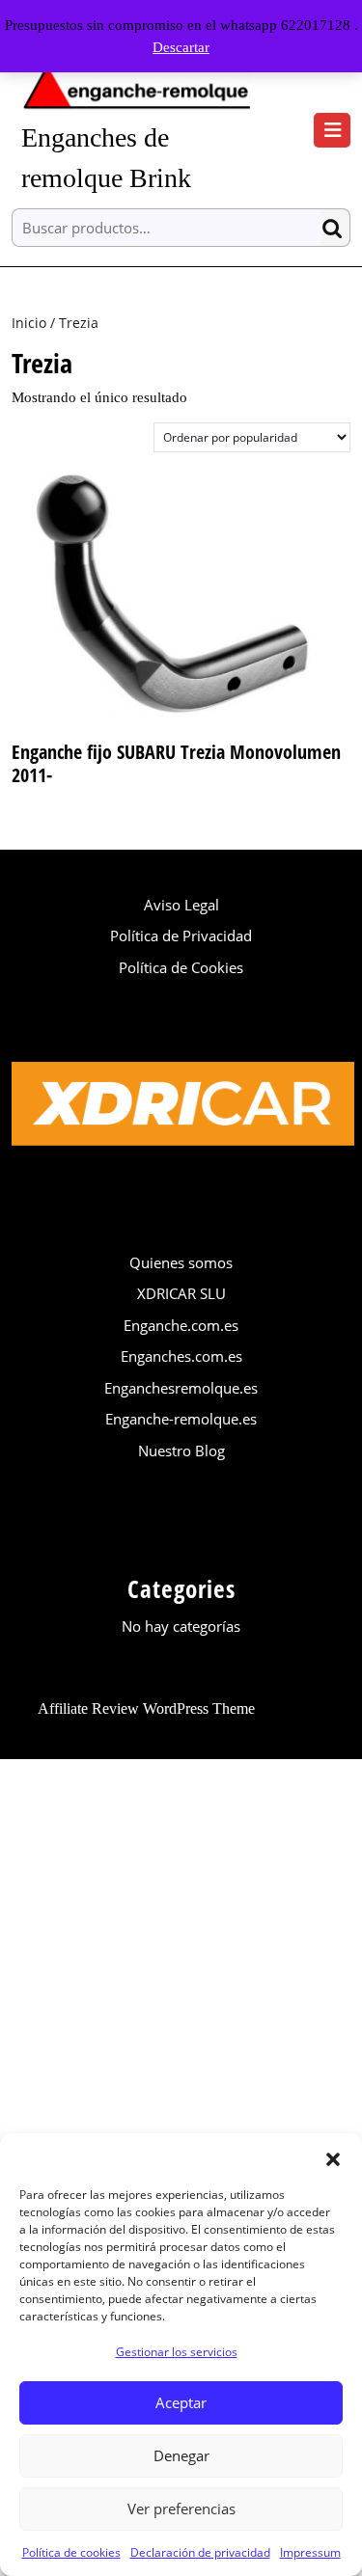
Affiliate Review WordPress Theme (146, 1708)
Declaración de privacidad (200, 2552)
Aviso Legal (181, 905)
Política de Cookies (181, 967)
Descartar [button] (181, 47)
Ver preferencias (181, 2508)
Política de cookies (71, 2552)
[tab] (332, 130)
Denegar (181, 2455)
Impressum (310, 2552)
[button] (333, 2157)
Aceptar (181, 2402)
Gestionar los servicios (177, 2352)
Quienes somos (181, 1262)
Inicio (29, 323)
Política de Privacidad (181, 935)
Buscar (336, 228)
